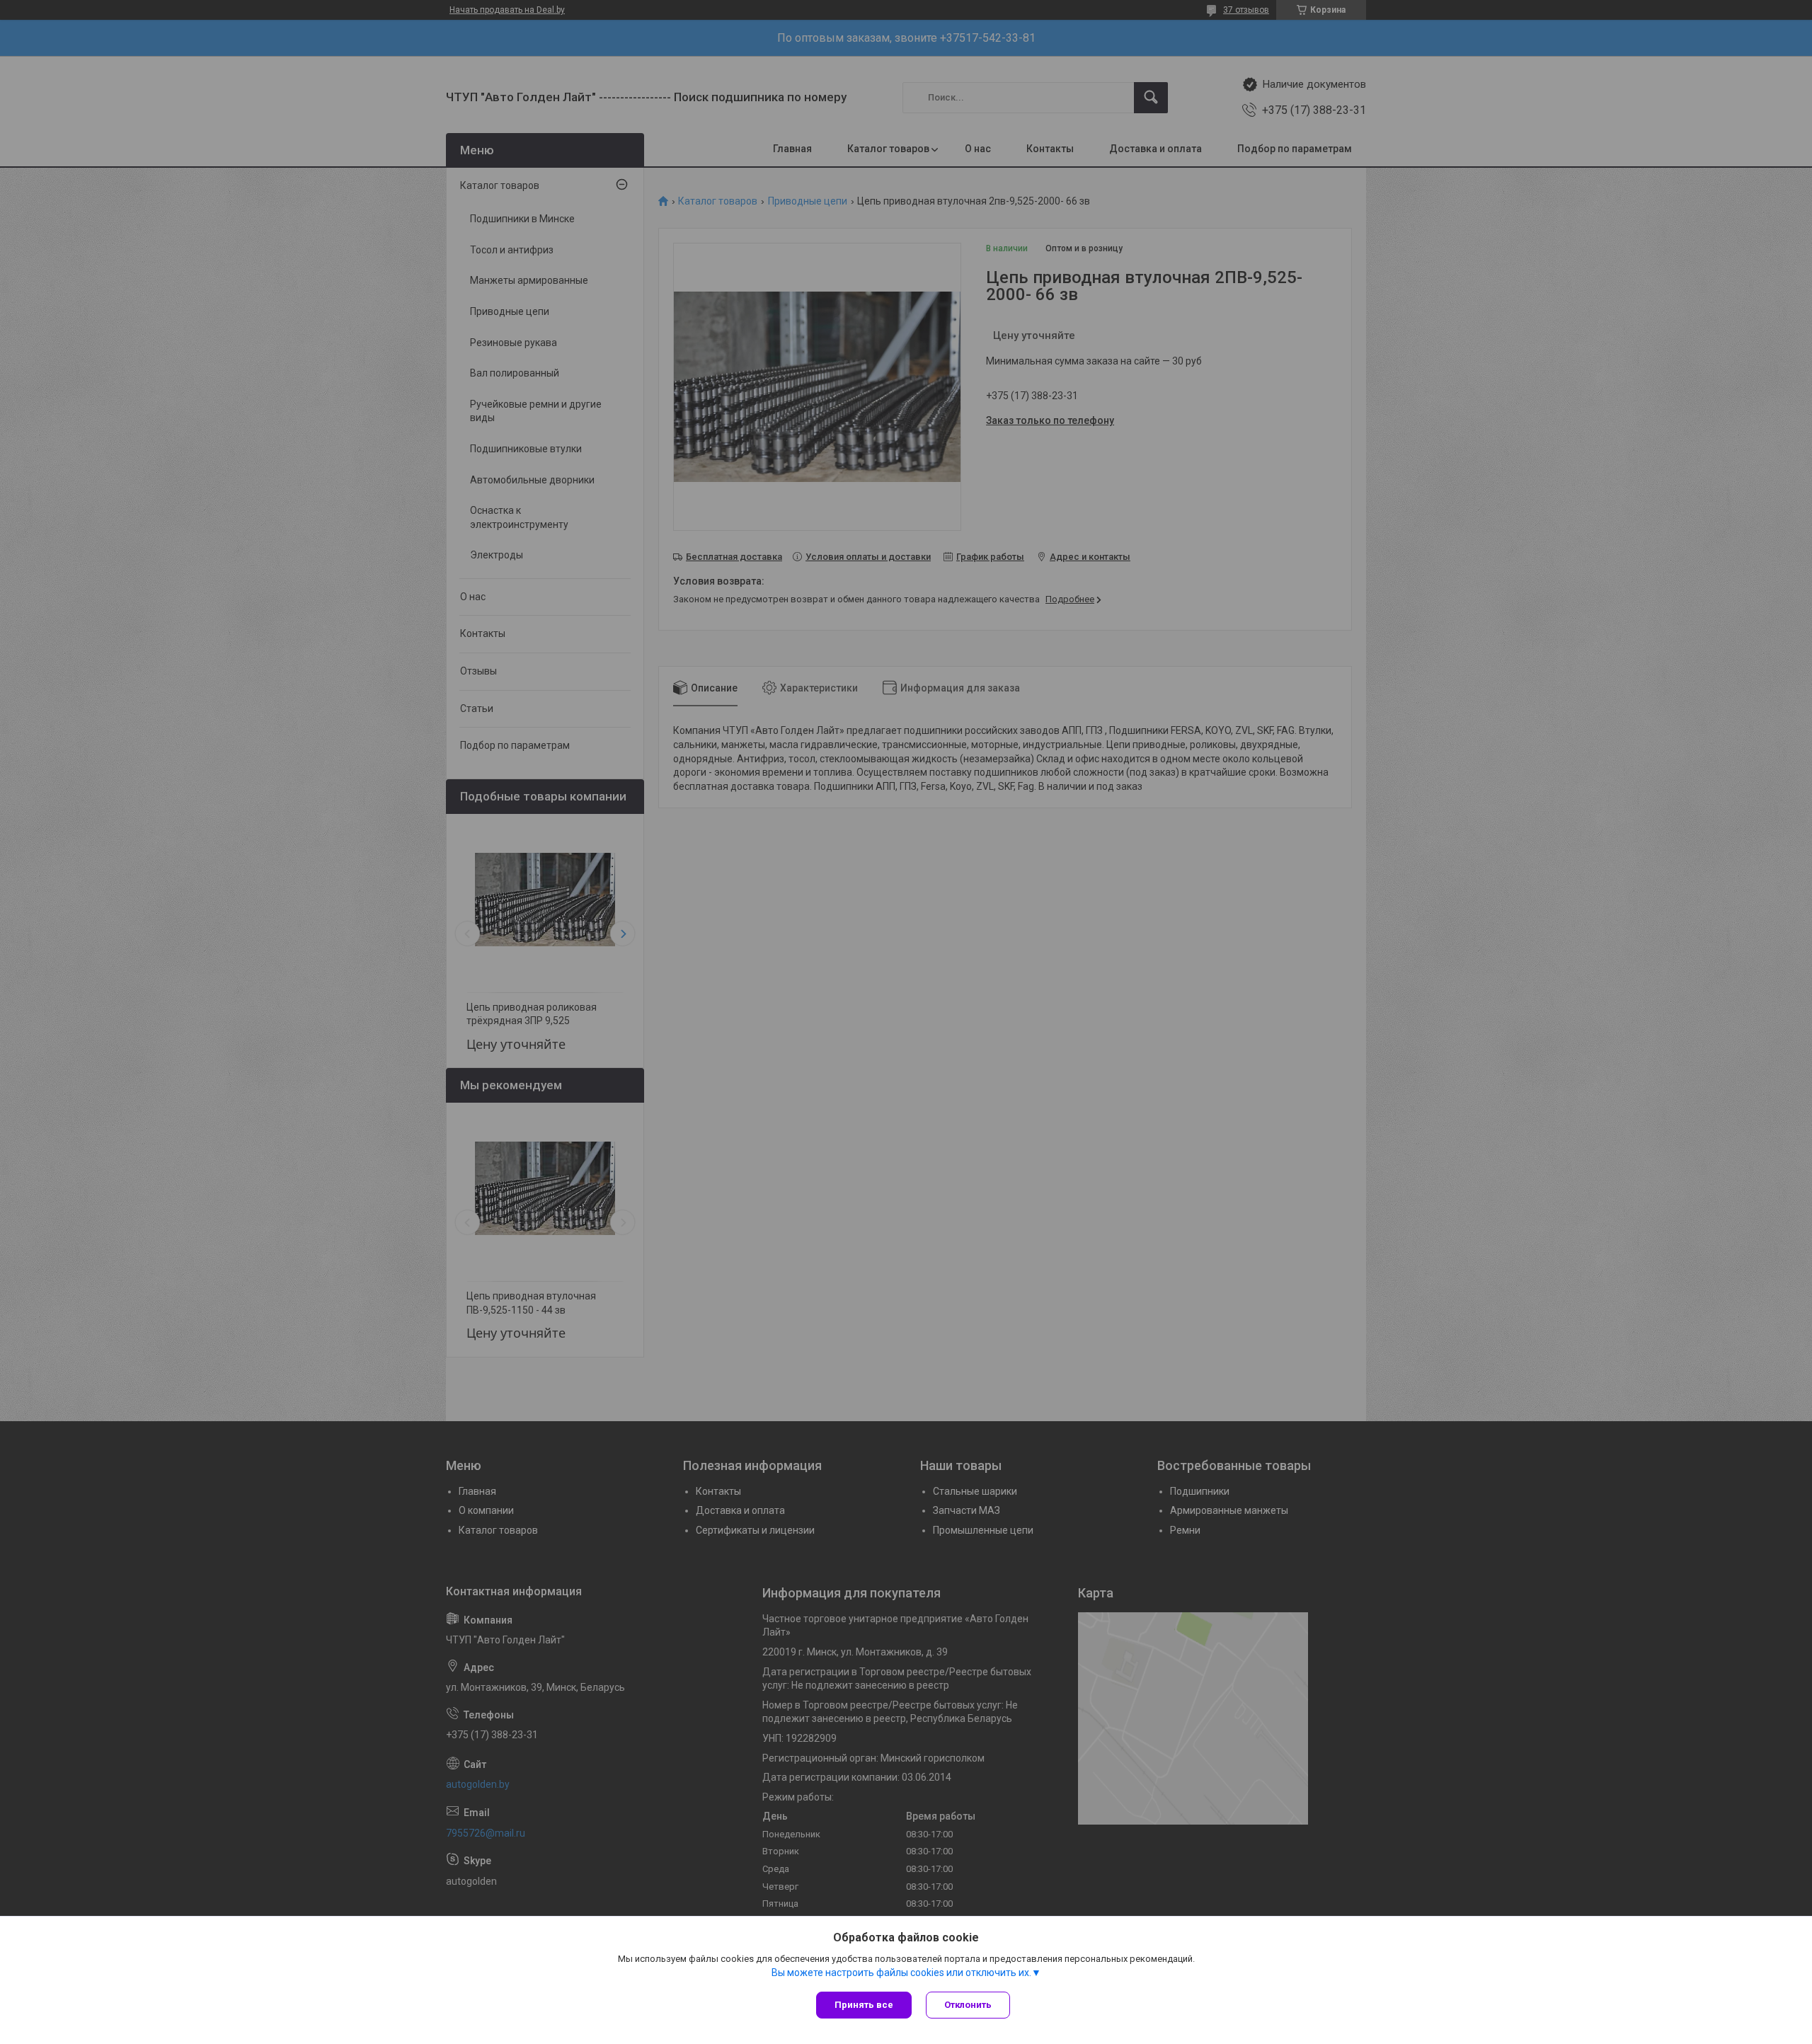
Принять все (864, 2005)
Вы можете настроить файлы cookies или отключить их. (901, 1973)
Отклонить (968, 2005)
